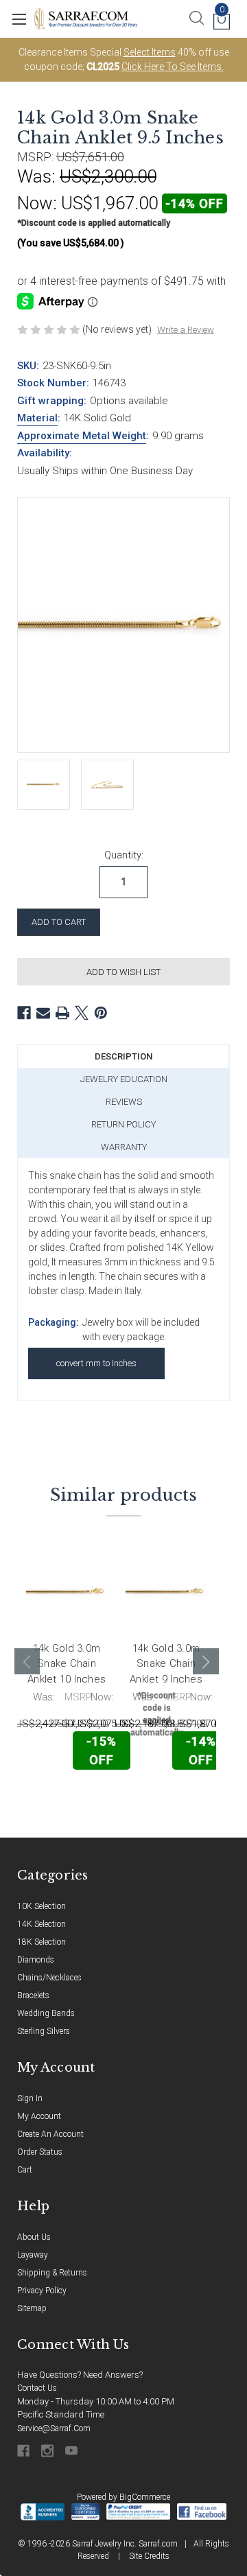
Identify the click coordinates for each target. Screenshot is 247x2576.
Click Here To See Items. (173, 67)
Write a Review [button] (186, 330)
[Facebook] (24, 1013)
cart (25, 2170)
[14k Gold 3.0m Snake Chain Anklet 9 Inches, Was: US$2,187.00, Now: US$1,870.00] (166, 1592)
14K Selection (42, 1924)
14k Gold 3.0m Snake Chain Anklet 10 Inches (67, 1664)
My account (39, 2116)
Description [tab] (123, 1056)
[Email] (43, 1013)
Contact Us (37, 2388)
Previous (27, 1661)
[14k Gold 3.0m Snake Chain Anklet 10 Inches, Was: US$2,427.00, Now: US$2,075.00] (67, 1592)
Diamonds (36, 1960)
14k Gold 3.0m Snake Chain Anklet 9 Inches (166, 1664)
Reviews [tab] (124, 1102)
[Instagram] (48, 2451)
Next (206, 1661)
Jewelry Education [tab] (124, 1079)
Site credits (149, 2556)
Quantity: (124, 855)
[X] (82, 1013)
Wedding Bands (46, 2013)
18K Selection (42, 1942)
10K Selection (42, 1906)
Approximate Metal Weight (82, 436)
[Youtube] (72, 2451)
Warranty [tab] (124, 1147)
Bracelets (33, 1995)
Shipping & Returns (52, 2273)
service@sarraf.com (54, 2428)
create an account (50, 2134)
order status (40, 2152)
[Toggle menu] (19, 19)
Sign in (30, 2098)
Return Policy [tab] (123, 1124)
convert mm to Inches (96, 1363)
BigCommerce (145, 2497)
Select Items (150, 52)
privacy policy (42, 2291)
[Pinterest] (101, 1013)
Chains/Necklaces (49, 1978)
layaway (33, 2255)
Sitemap (32, 2308)
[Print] (62, 1013)
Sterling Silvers (44, 2031)
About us (34, 2237)
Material (37, 418)
